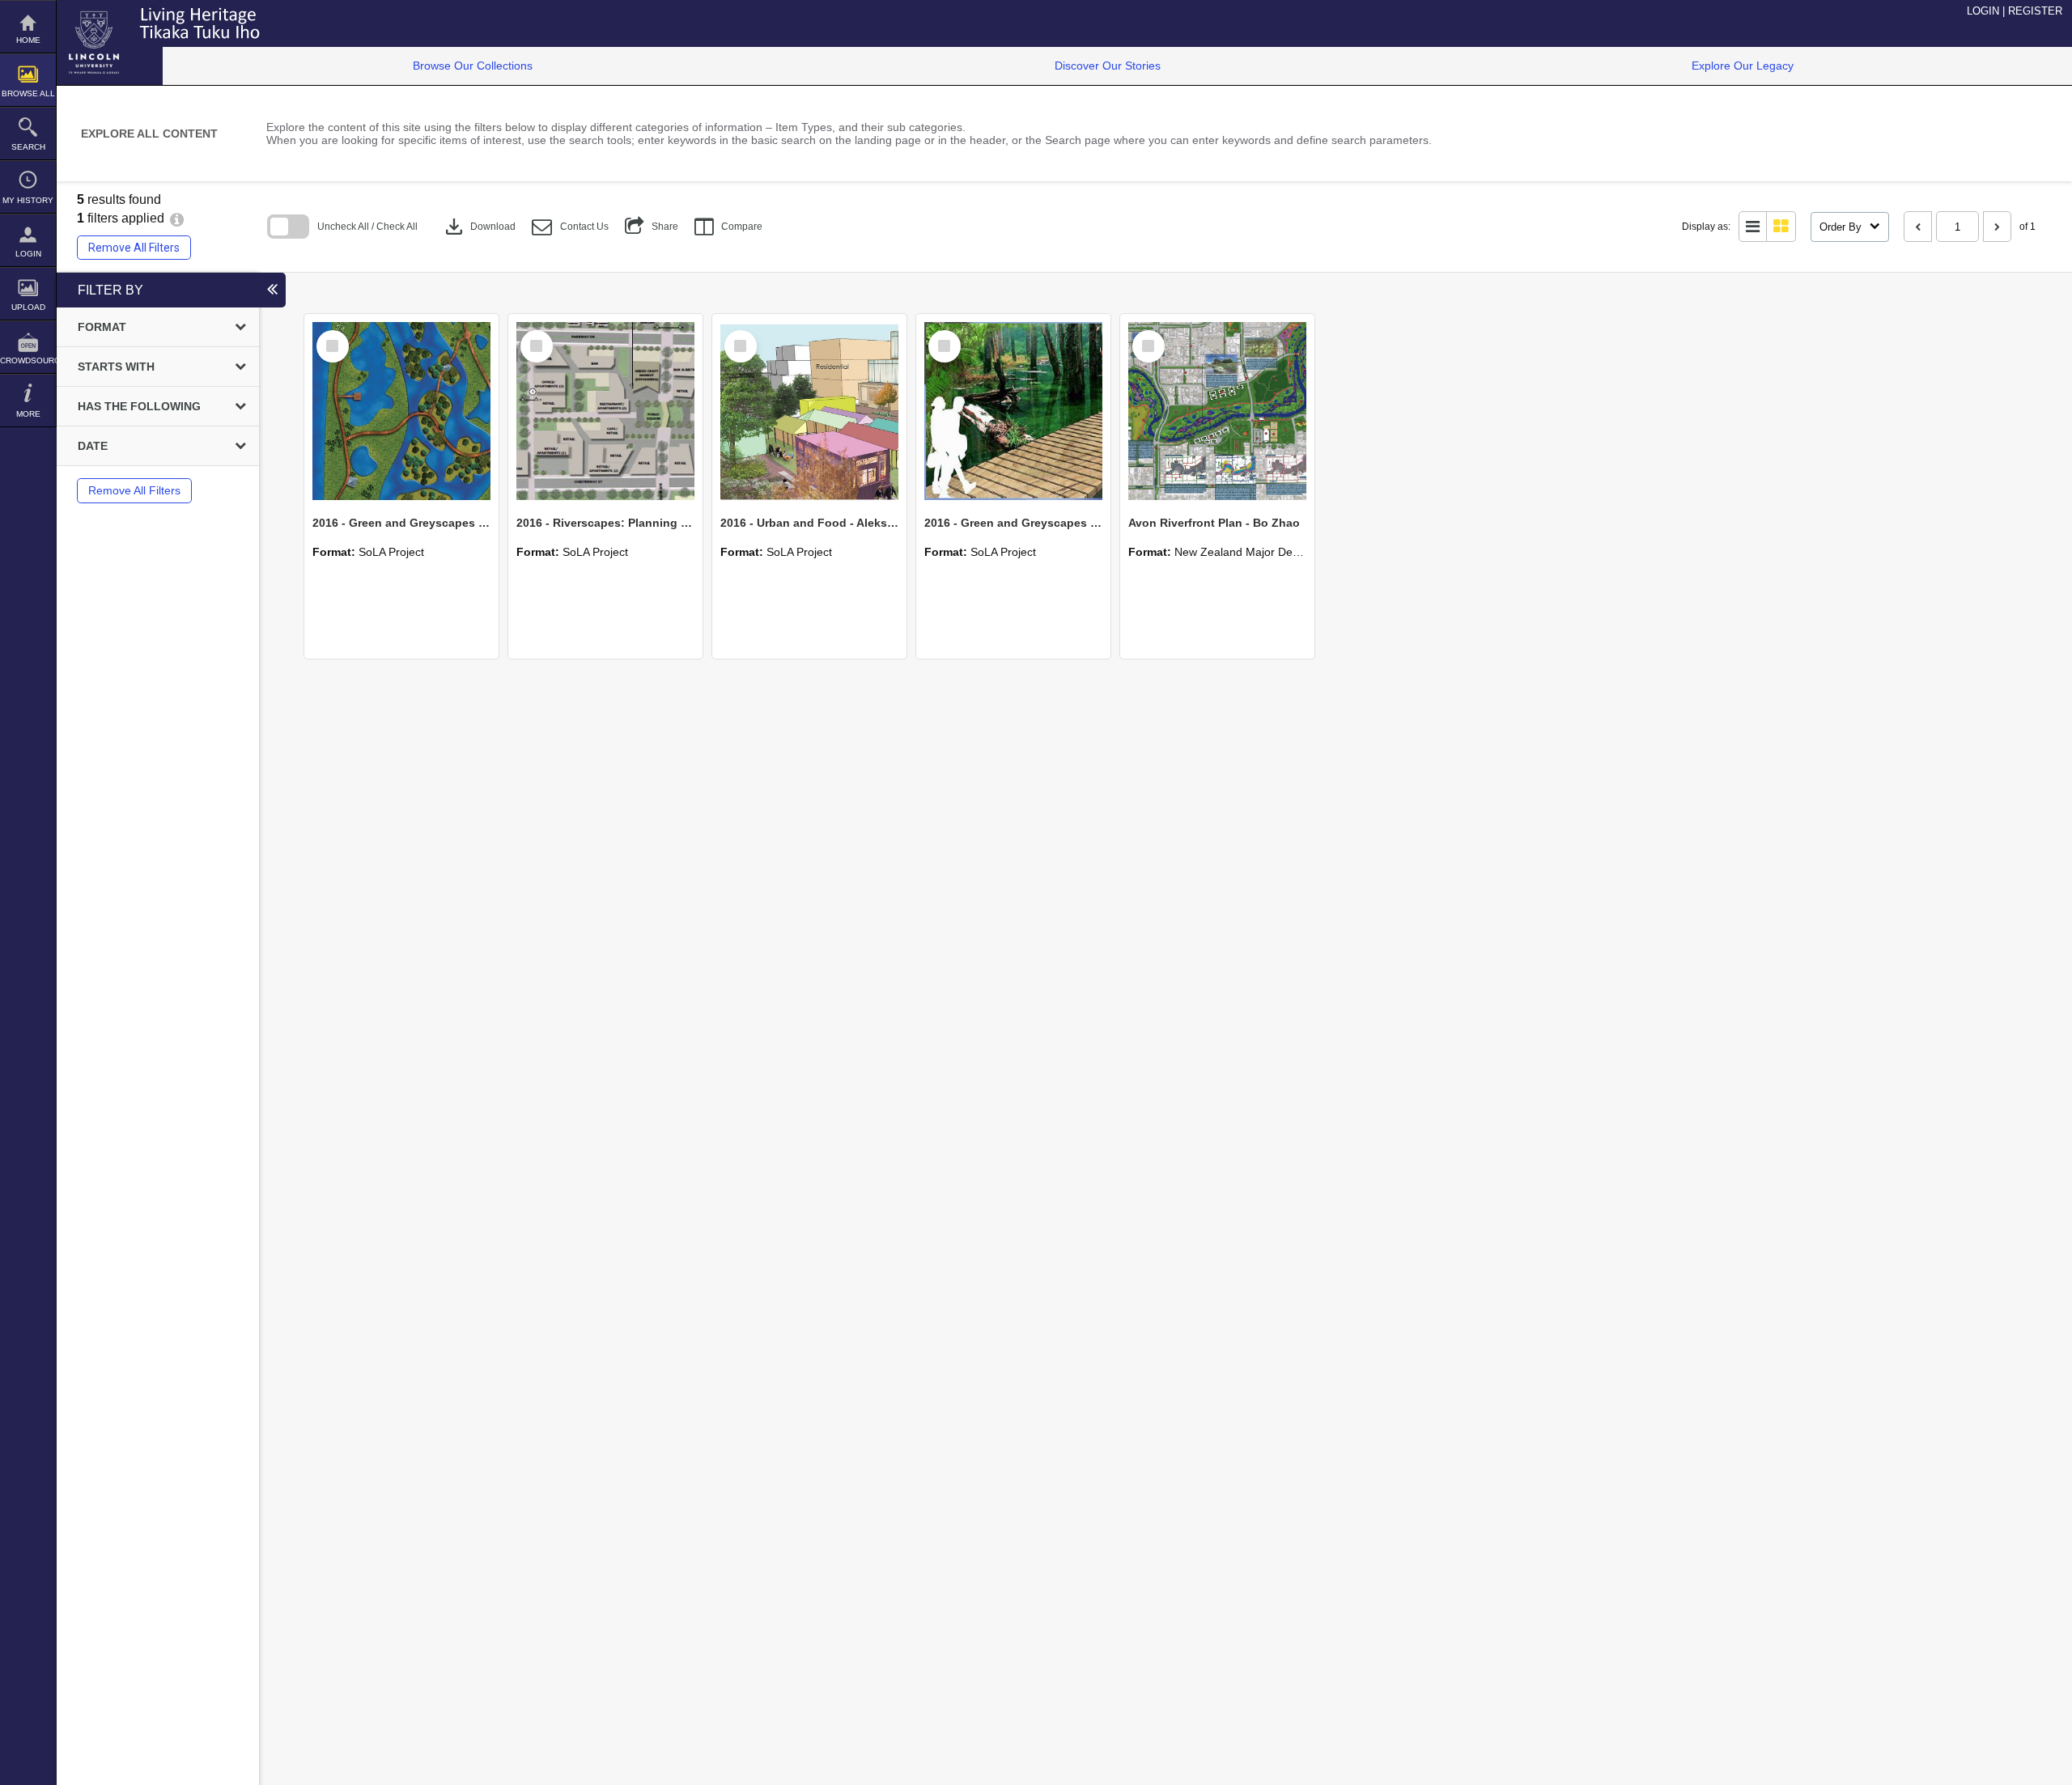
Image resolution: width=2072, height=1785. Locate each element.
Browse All (28, 93)
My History (28, 200)
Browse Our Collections (473, 66)
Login (28, 254)
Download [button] (479, 227)
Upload (28, 307)
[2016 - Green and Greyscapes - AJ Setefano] (1013, 411)
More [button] (28, 414)
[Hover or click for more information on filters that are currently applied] (177, 218)
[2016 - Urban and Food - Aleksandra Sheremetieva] (809, 411)
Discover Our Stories (1108, 66)
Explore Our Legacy (1743, 66)
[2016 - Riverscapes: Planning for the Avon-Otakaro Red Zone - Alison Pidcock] (605, 411)
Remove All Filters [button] (134, 248)
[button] (570, 227)
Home (28, 40)
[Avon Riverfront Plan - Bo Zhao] (1217, 411)
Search (28, 147)
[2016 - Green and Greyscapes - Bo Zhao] (401, 411)
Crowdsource (28, 360)
